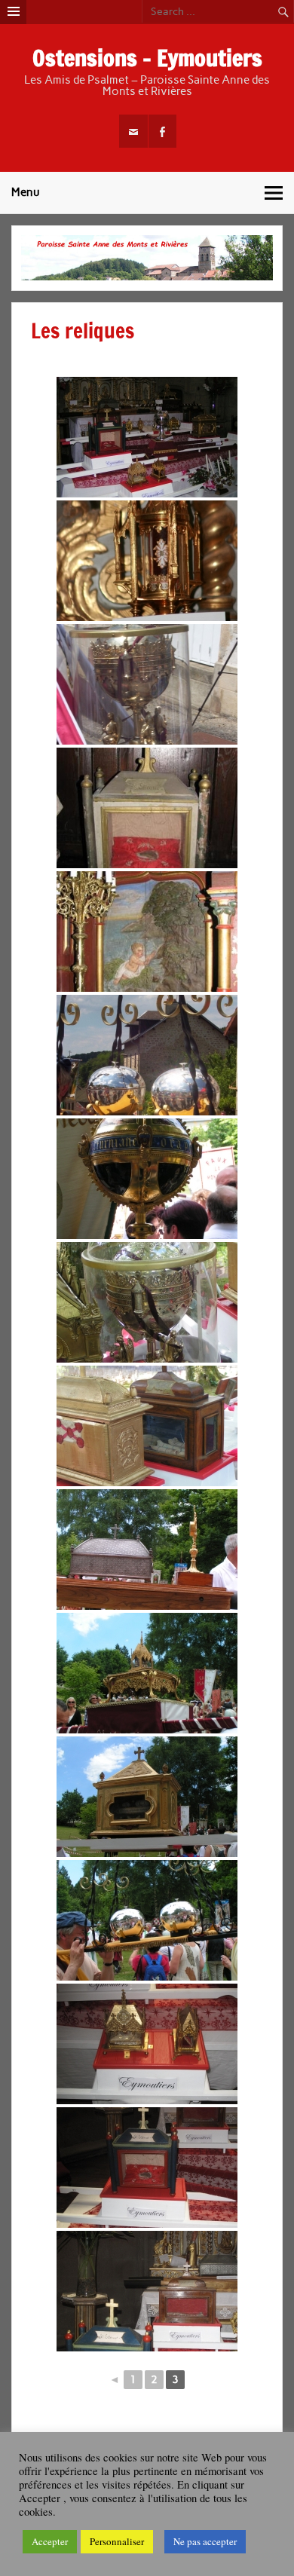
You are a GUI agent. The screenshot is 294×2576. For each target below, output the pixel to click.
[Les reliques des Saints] (147, 437)
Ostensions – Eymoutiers (147, 58)
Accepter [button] (50, 2541)
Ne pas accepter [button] (205, 2541)
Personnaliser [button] (117, 2541)
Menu (26, 192)
